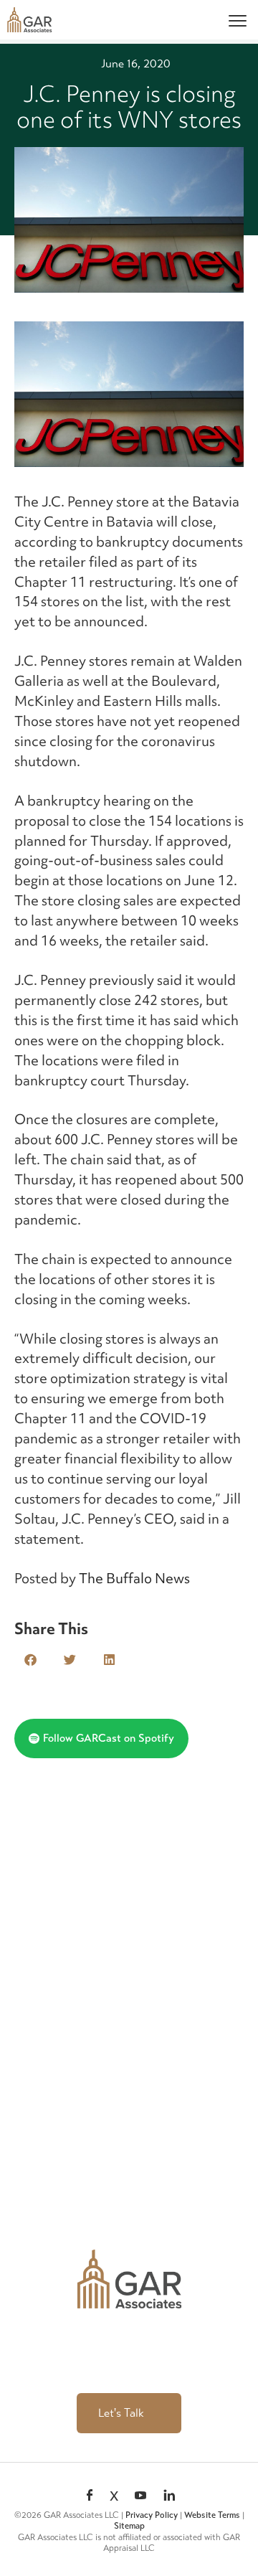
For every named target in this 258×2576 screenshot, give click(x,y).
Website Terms (212, 2515)
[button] (30, 1660)
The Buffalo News (134, 1578)
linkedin (169, 2496)
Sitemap (129, 2526)
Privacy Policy (152, 2515)
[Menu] (238, 20)
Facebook (90, 2496)
